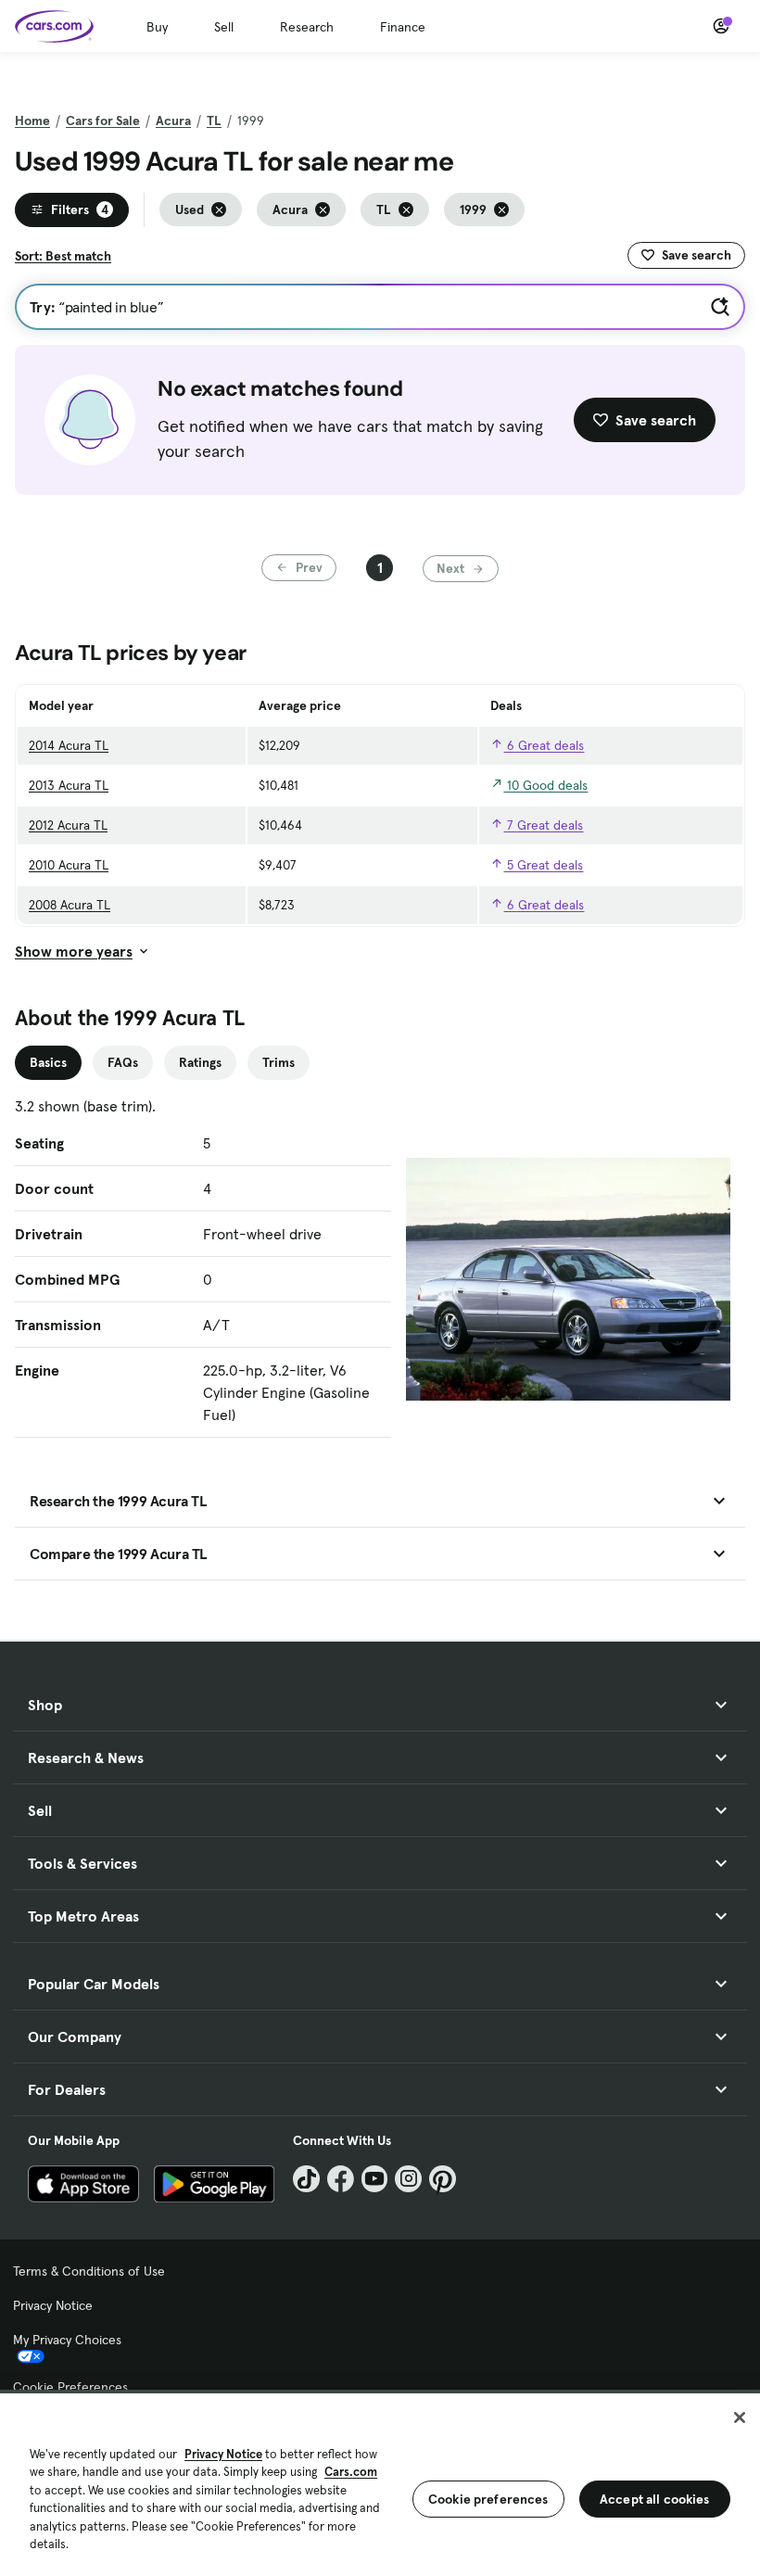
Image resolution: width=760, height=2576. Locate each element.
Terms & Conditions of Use (89, 2271)
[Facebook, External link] (341, 2179)
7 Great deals (543, 825)
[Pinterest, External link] (443, 2179)
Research (307, 27)
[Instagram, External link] (408, 2179)
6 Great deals (544, 745)
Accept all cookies (655, 2499)
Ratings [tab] (200, 1062)
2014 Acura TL (69, 745)
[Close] (740, 2417)
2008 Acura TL (70, 905)
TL (214, 121)
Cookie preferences (488, 2499)
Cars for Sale (103, 121)
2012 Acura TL (68, 825)
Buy (157, 27)
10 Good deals (545, 785)
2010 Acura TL (69, 865)
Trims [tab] (279, 1062)
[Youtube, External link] (375, 2179)
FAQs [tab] (123, 1062)
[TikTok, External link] (306, 2179)
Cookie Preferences (70, 2387)
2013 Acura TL (69, 785)
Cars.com (351, 2472)
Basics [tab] (48, 1062)
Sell (224, 27)
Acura (173, 121)
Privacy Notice (53, 2305)
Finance (403, 27)
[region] (380, 2483)
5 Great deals (543, 865)
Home (32, 121)
